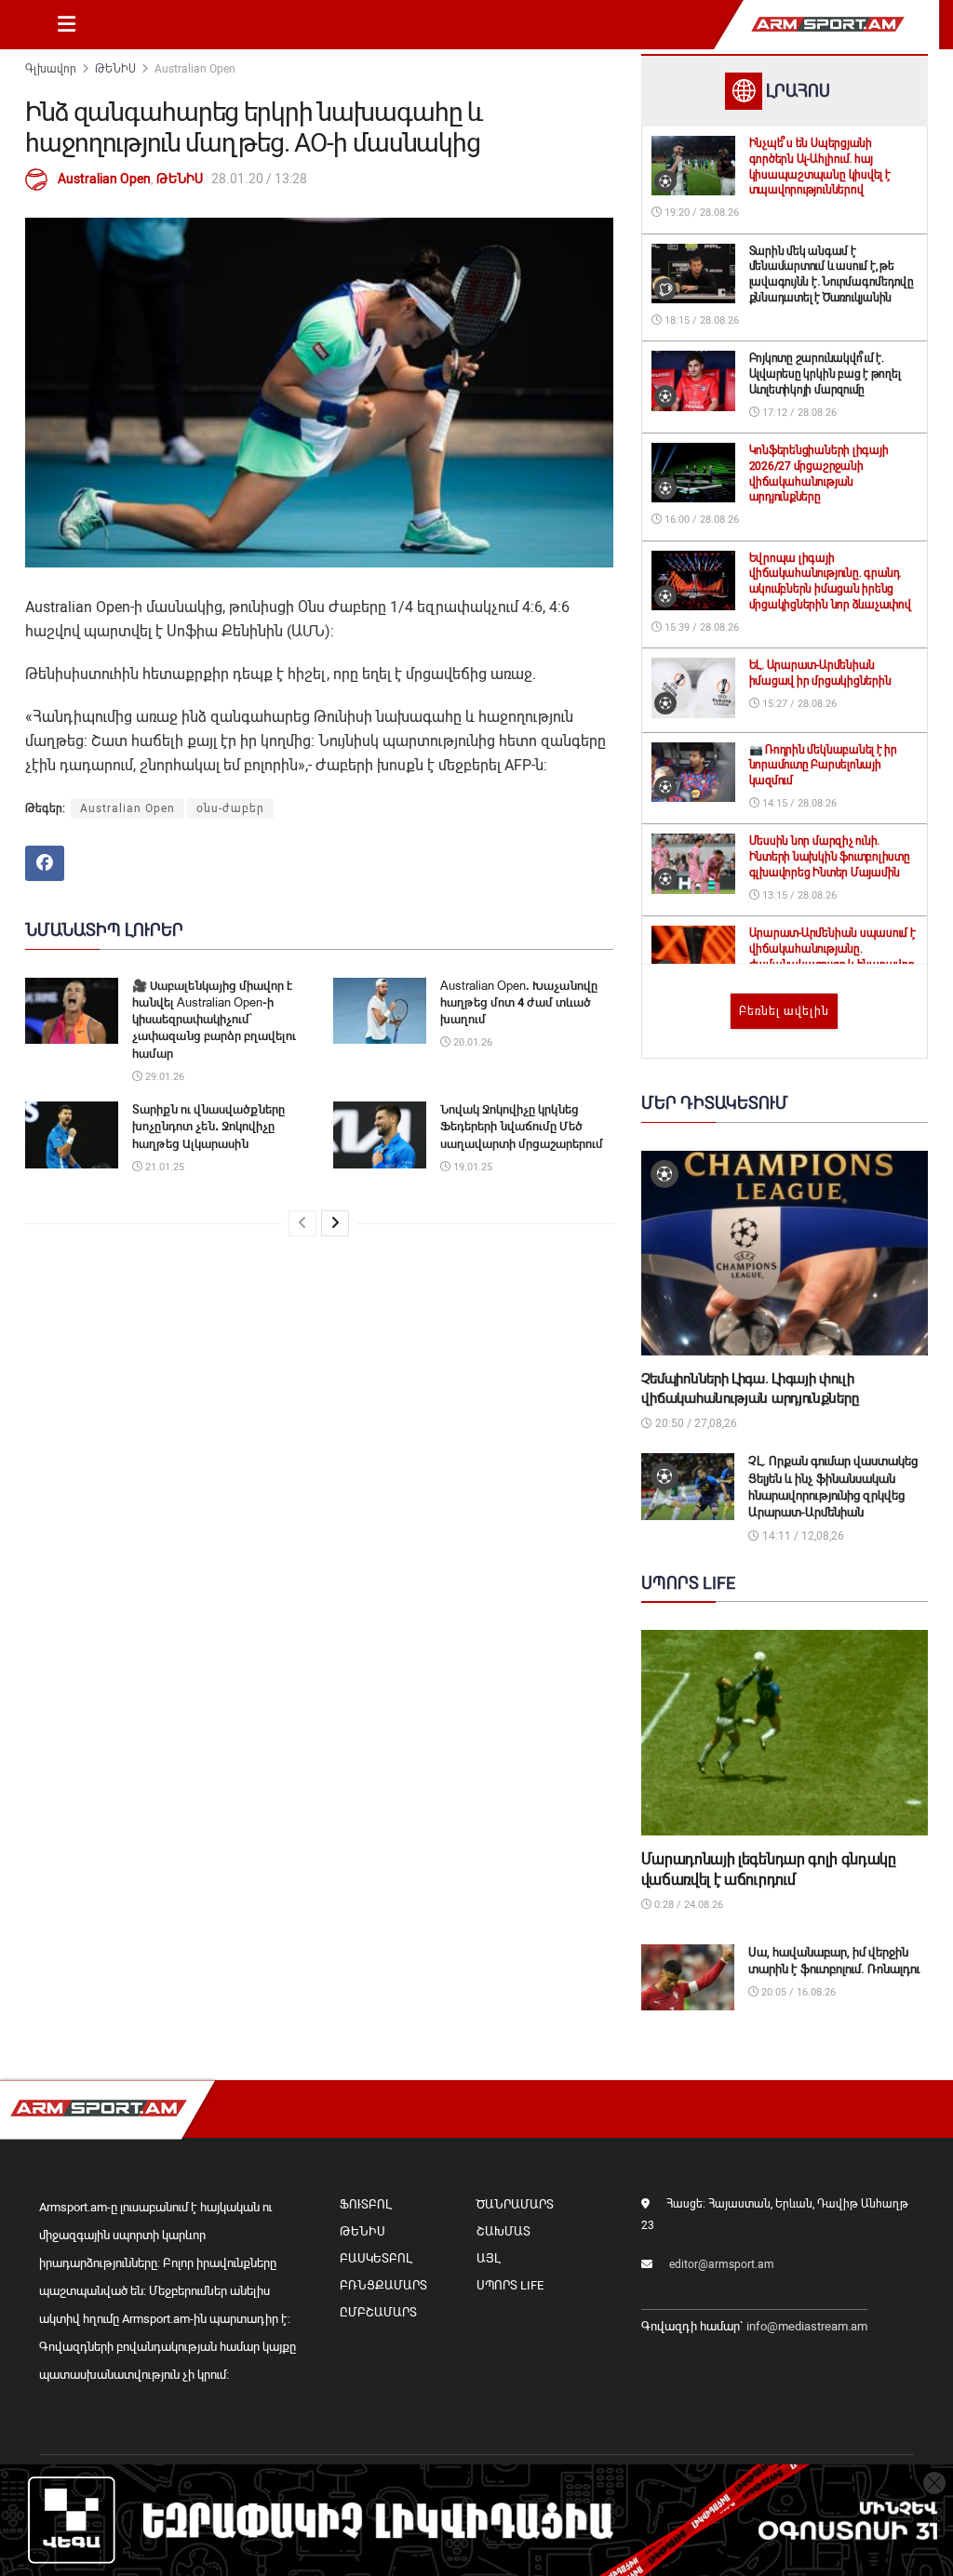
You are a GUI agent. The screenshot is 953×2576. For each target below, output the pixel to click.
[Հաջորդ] (335, 1223)
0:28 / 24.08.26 (687, 1905)
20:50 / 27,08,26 (695, 1423)
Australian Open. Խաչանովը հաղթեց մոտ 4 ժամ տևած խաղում (519, 1002)
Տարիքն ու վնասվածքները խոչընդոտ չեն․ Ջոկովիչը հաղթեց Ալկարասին (208, 1126)
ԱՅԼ (488, 2258)
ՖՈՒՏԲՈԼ (365, 2204)
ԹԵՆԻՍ (115, 69)
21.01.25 (163, 1167)
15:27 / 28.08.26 (798, 704)
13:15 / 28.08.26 (798, 895)
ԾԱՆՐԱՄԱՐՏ (515, 2204)
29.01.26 (163, 1077)
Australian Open (195, 69)
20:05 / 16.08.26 (797, 1992)
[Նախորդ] (302, 1223)
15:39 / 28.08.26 (700, 627)
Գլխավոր (51, 69)
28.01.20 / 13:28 (259, 179)
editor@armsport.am (722, 2264)
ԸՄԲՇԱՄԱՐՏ (378, 2312)
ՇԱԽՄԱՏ (503, 2231)
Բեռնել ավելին (784, 1011)
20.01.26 (471, 1042)
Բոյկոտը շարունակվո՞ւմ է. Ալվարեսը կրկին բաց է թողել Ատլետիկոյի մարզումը (825, 374)
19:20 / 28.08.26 (700, 213)
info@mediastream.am (807, 2326)
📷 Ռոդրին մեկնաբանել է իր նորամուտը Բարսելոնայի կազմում (823, 766)
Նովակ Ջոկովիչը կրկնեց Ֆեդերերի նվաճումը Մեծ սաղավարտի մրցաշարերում (522, 1126)
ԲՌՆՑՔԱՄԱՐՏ (383, 2285)
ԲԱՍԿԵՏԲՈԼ (376, 2258)
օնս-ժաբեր (230, 808)
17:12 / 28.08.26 (798, 413)
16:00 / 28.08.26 (700, 520)
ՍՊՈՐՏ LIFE (510, 2285)
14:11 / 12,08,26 (802, 1536)
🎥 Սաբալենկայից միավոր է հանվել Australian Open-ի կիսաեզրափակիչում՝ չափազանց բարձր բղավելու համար (214, 1020)
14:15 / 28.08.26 (798, 803)
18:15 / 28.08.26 (700, 320)
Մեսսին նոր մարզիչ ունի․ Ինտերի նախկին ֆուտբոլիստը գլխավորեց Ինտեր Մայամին (830, 857)
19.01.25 (471, 1167)
